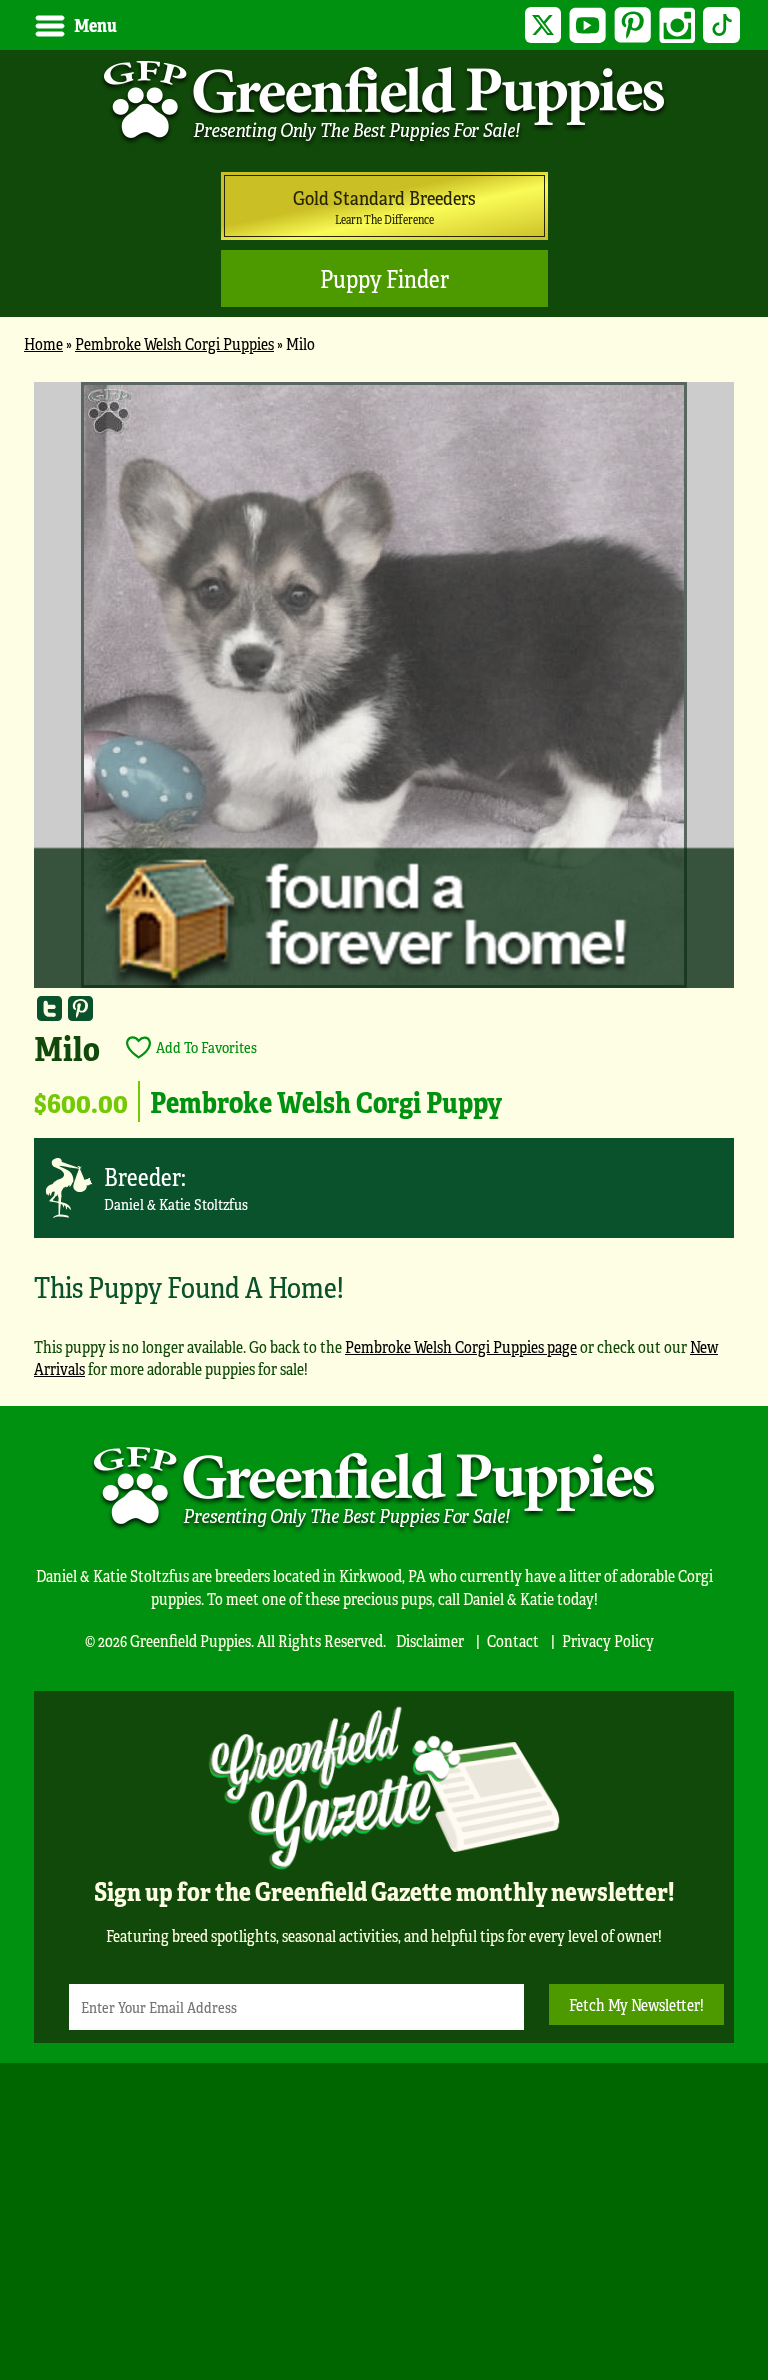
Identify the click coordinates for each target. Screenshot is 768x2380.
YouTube (587, 25)
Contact (513, 1640)
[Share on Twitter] (49, 1008)
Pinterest (632, 25)
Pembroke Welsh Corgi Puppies (174, 343)
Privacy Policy (608, 1640)
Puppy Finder (384, 278)
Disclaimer (430, 1640)
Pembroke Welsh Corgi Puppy (326, 1101)
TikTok (721, 25)
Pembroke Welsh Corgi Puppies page (461, 1346)
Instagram (677, 25)
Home (43, 343)
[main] (384, 889)
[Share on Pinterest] (80, 1008)
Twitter (543, 25)
